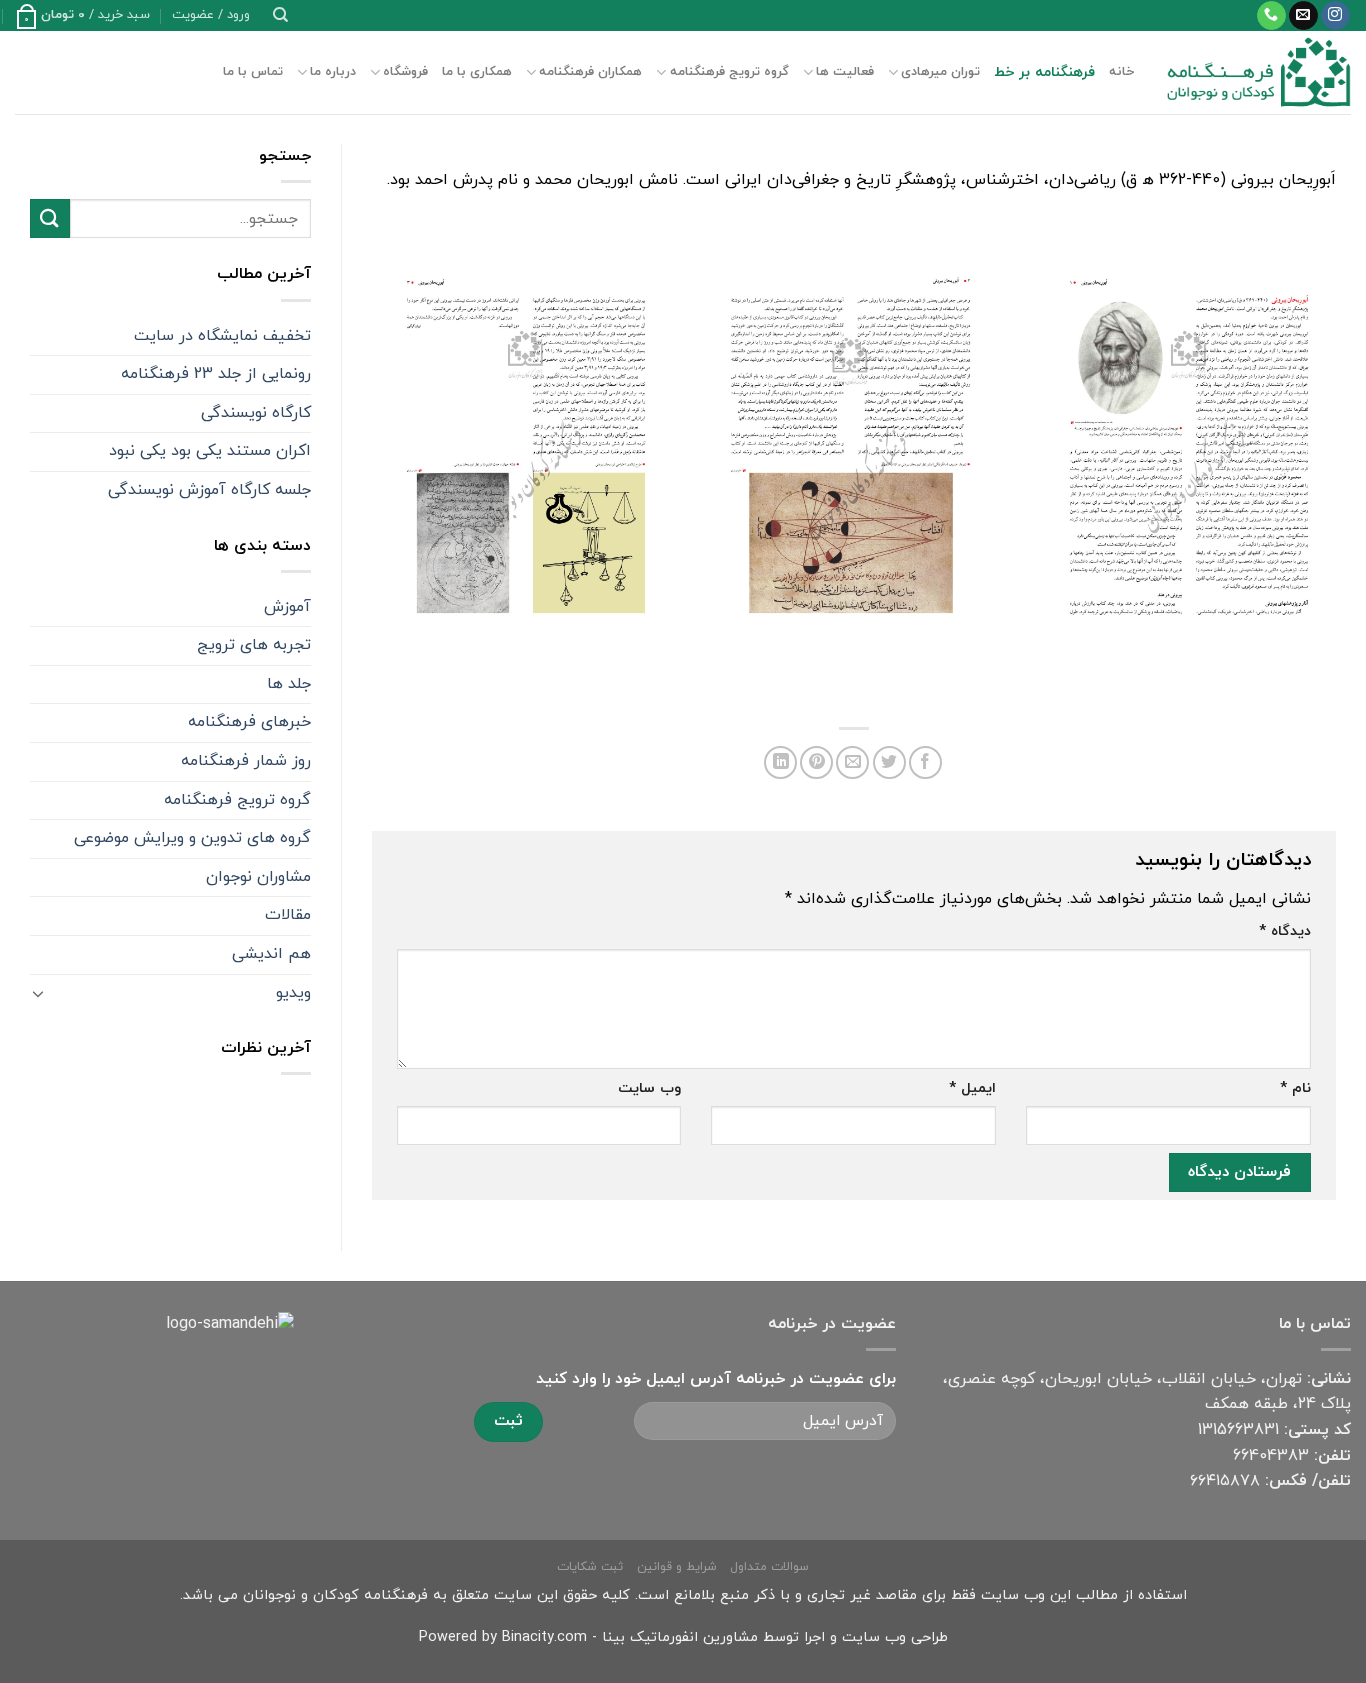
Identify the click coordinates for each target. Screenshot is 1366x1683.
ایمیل (972, 1088)
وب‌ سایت (649, 1088)
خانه (1121, 72)
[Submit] (50, 218)
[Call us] (1271, 16)
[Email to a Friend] (852, 762)
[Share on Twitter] (889, 762)
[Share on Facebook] (925, 762)
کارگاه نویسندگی (256, 413)
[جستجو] (280, 15)
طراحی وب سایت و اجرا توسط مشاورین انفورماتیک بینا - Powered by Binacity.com (683, 1637)
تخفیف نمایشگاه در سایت (222, 336)
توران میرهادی (940, 72)
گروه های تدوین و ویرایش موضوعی (192, 838)
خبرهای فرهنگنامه (249, 722)
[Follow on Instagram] (1335, 16)
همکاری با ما (477, 72)
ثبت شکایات (590, 1567)
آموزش (287, 607)
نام (1295, 1088)
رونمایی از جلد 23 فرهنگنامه (216, 374)
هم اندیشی (271, 954)
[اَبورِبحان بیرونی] (1186, 447)
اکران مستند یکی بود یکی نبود (210, 451)
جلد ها (289, 684)
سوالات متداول (769, 1567)
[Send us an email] (1303, 16)
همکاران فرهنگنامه (590, 72)
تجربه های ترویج (254, 645)
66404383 (1271, 1456)
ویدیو (293, 993)
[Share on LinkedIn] (780, 762)
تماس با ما (253, 72)
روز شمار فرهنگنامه (246, 761)
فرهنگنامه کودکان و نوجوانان (335, 1595)
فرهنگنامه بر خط (1044, 72)
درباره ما (333, 72)
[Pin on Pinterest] (816, 762)
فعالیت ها (845, 72)
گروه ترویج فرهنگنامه (729, 72)
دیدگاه (1285, 931)
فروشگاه (405, 72)
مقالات (288, 915)
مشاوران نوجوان (258, 877)
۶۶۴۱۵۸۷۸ (1225, 1481)
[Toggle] (38, 993)
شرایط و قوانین (677, 1567)
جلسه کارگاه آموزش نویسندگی (209, 490)
